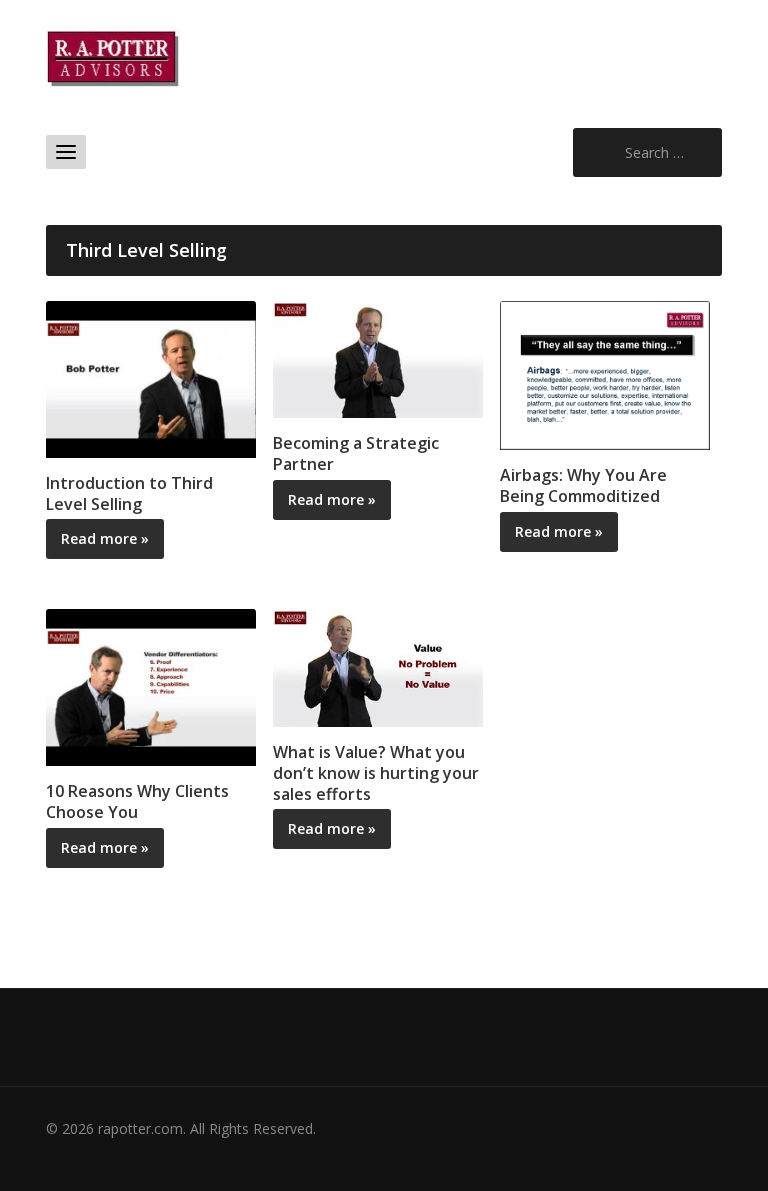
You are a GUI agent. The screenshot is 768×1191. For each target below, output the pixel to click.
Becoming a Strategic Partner (356, 453)
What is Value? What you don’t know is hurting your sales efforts (376, 773)
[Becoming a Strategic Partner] (378, 357)
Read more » (105, 538)
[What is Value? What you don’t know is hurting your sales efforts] (378, 666)
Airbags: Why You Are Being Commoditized (583, 485)
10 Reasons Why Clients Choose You (137, 801)
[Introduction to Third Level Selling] (151, 377)
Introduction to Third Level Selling (129, 493)
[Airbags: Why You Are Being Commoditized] (605, 373)
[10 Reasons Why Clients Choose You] (151, 685)
